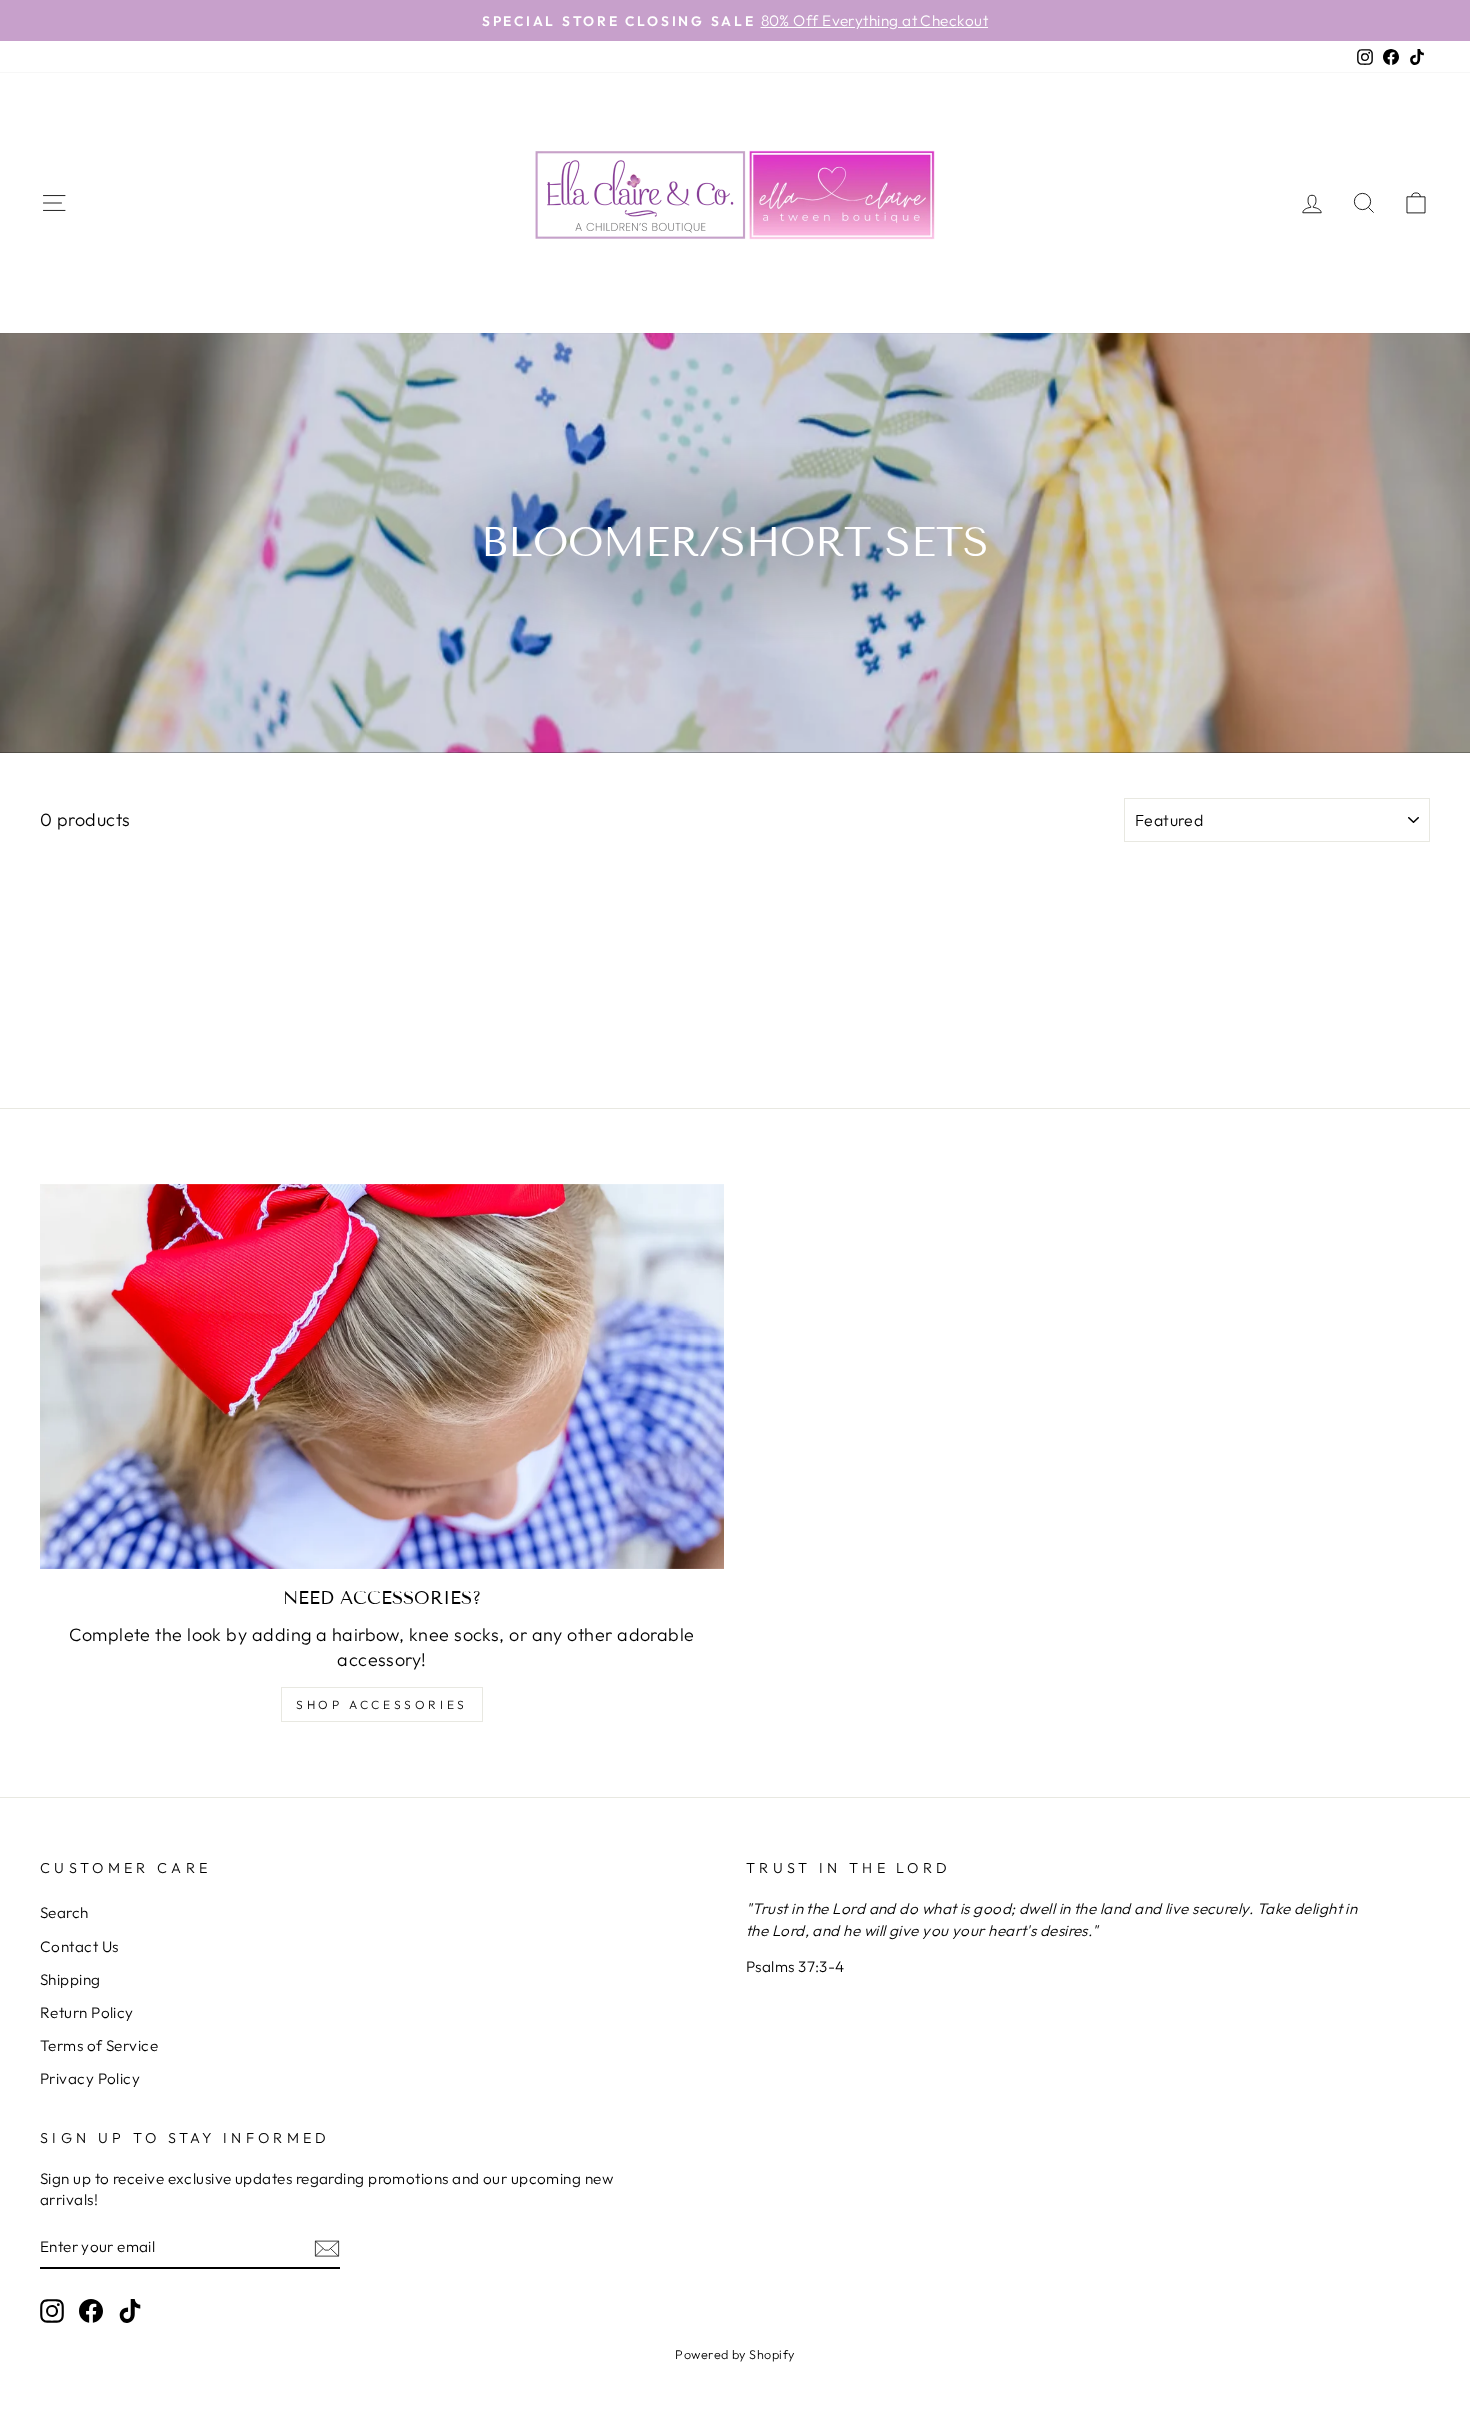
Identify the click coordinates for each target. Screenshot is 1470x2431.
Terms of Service (99, 2045)
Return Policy (87, 2012)
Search (64, 1912)
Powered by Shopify (734, 2354)
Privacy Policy (90, 2078)
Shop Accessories (382, 1704)
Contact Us (79, 1946)
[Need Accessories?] (382, 1376)
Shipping (70, 1979)
